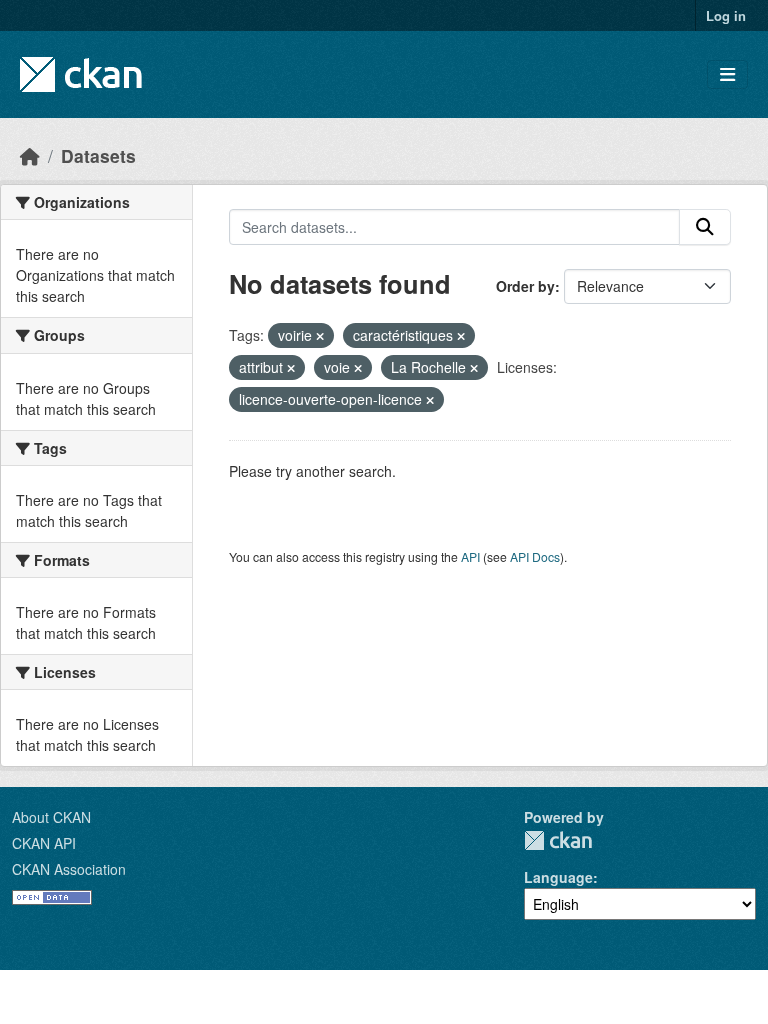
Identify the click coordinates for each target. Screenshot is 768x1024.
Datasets (98, 155)
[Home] (30, 155)
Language (558, 877)
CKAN (558, 840)
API (470, 556)
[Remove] (320, 336)
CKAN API (44, 843)
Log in (726, 15)
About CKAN (51, 817)
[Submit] (705, 227)
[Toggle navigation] (727, 74)
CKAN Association (69, 869)
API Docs (535, 556)
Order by (525, 286)
